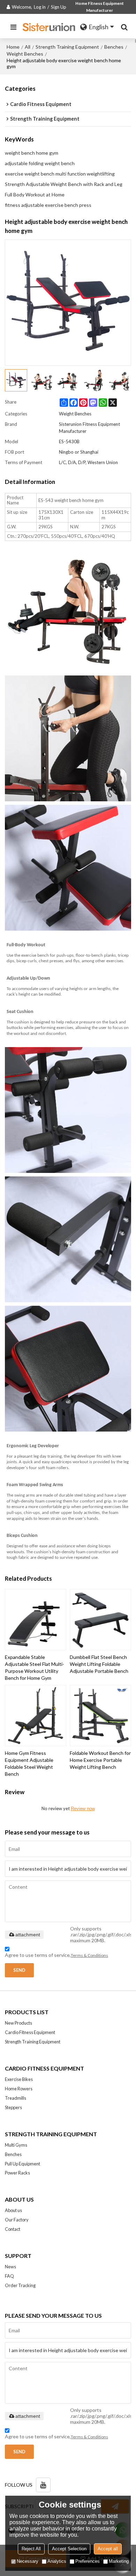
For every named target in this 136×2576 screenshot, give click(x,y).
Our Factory (17, 2220)
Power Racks (17, 2173)
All (28, 47)
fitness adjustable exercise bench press (48, 205)
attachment (28, 1935)
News (10, 2267)
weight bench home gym (32, 153)
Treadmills (16, 2098)
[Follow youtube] (43, 2485)
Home (13, 47)
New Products (18, 2023)
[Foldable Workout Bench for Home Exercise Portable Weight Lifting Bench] (100, 1716)
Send (19, 1970)
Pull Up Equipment (22, 2164)
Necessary (28, 2561)
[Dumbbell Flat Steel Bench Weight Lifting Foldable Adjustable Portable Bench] (100, 1620)
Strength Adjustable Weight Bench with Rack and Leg (64, 184)
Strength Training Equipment (67, 47)
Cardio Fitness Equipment (30, 2032)
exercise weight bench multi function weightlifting (60, 174)
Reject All (31, 2549)
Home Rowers (19, 2089)
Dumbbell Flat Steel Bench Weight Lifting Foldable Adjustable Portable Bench (99, 1664)
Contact (13, 2229)
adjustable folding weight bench (40, 163)
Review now (83, 1809)
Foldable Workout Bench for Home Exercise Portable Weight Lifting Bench (100, 1760)
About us (13, 2210)
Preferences (88, 2561)
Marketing (119, 2561)
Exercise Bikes (19, 2079)
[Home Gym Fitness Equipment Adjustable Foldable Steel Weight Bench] (36, 1716)
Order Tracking (20, 2285)
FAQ (9, 2276)
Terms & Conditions (89, 1955)
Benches (114, 47)
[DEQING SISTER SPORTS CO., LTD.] (50, 27)
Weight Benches (25, 54)
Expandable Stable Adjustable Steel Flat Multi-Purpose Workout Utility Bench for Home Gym (35, 1667)
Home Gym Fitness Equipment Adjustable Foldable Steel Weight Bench (29, 1763)
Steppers (13, 2107)
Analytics (57, 2561)
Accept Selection (69, 2549)
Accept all (108, 2549)
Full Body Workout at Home (35, 195)
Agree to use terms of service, (56, 1955)
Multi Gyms (16, 2145)
